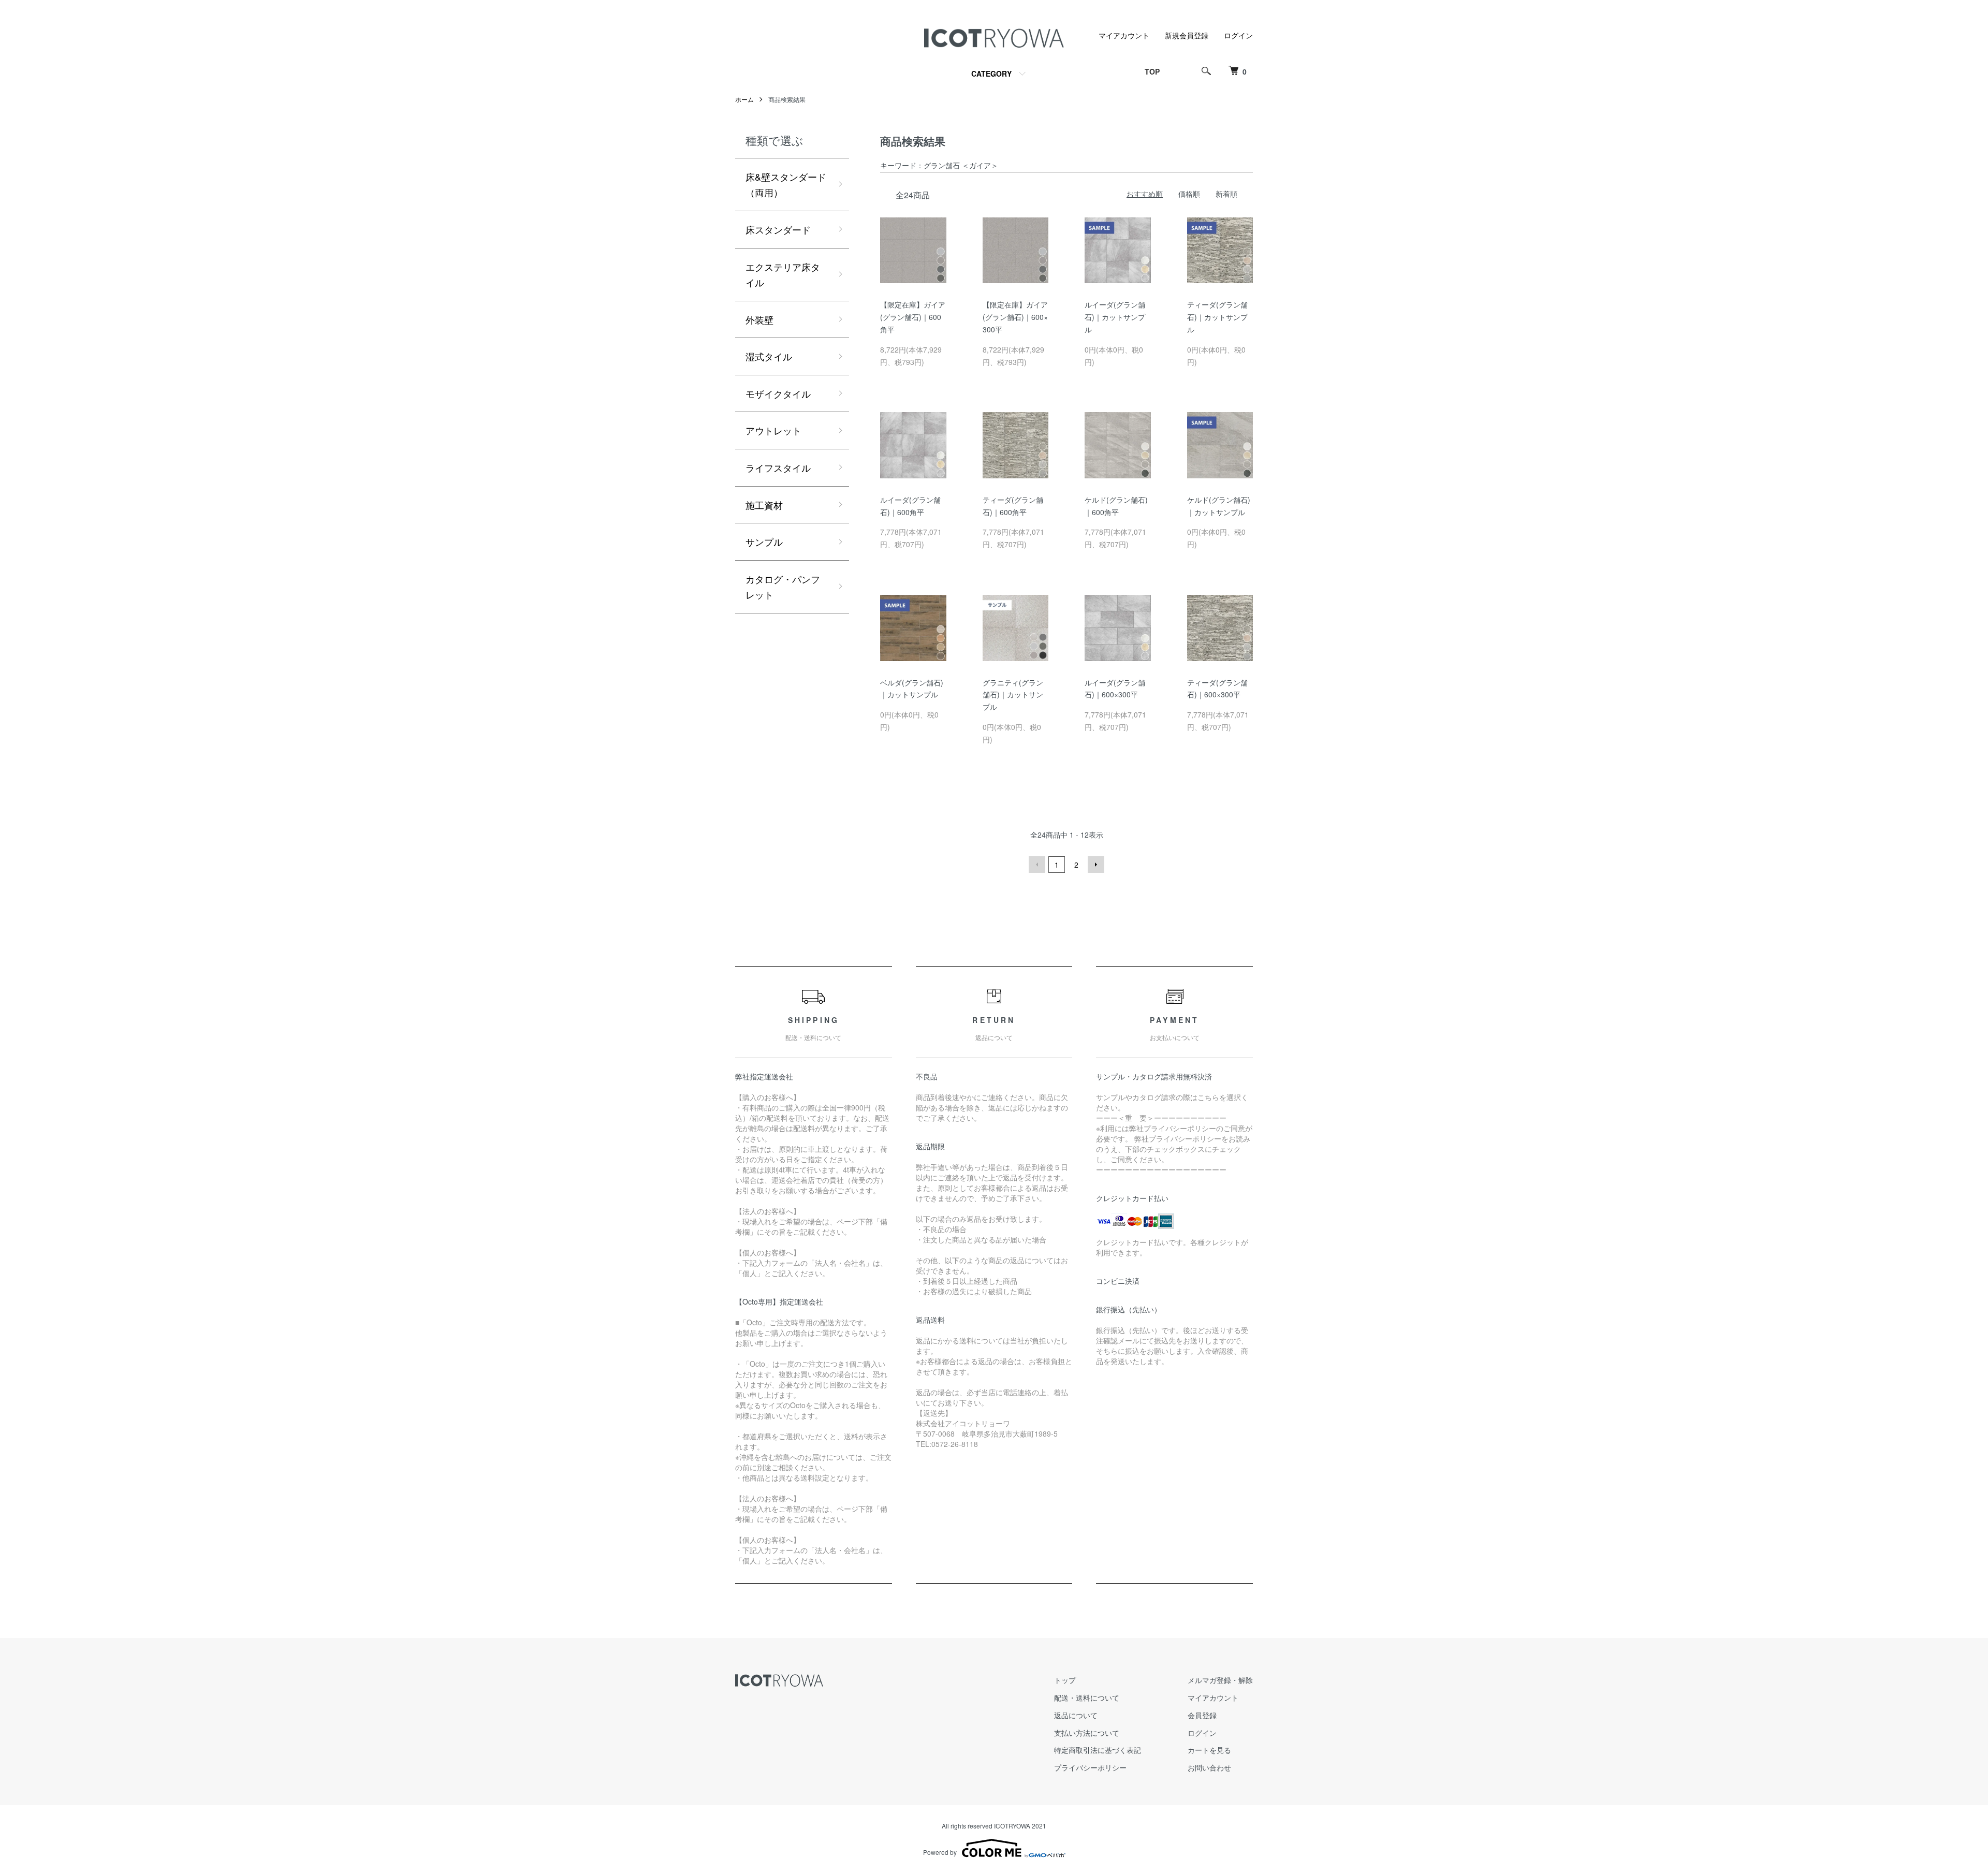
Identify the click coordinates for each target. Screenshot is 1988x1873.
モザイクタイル (778, 393)
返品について (1076, 1715)
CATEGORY (991, 74)
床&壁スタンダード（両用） (786, 185)
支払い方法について (1087, 1733)
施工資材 (764, 505)
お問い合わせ (1209, 1767)
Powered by (940, 1852)
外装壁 (759, 319)
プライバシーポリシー (1090, 1767)
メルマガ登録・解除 (1220, 1680)
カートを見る (1209, 1750)
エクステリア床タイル (783, 275)
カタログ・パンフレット (783, 587)
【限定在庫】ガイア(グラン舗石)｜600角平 (913, 317)
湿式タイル (769, 356)
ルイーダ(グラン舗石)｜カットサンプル (1115, 317)
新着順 (1226, 194)
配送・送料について (1087, 1698)
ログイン (1238, 35)
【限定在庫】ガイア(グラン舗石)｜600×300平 (1015, 317)
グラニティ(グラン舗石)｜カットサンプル (1013, 695)
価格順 (1189, 194)
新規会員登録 (1187, 35)
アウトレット (773, 430)
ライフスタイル (778, 467)
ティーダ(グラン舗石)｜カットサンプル (1217, 317)
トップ (1065, 1680)
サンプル (764, 542)
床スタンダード (778, 229)
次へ (1096, 865)
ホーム (744, 99)
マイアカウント (1124, 35)
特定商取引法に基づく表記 (1098, 1750)
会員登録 (1202, 1715)
